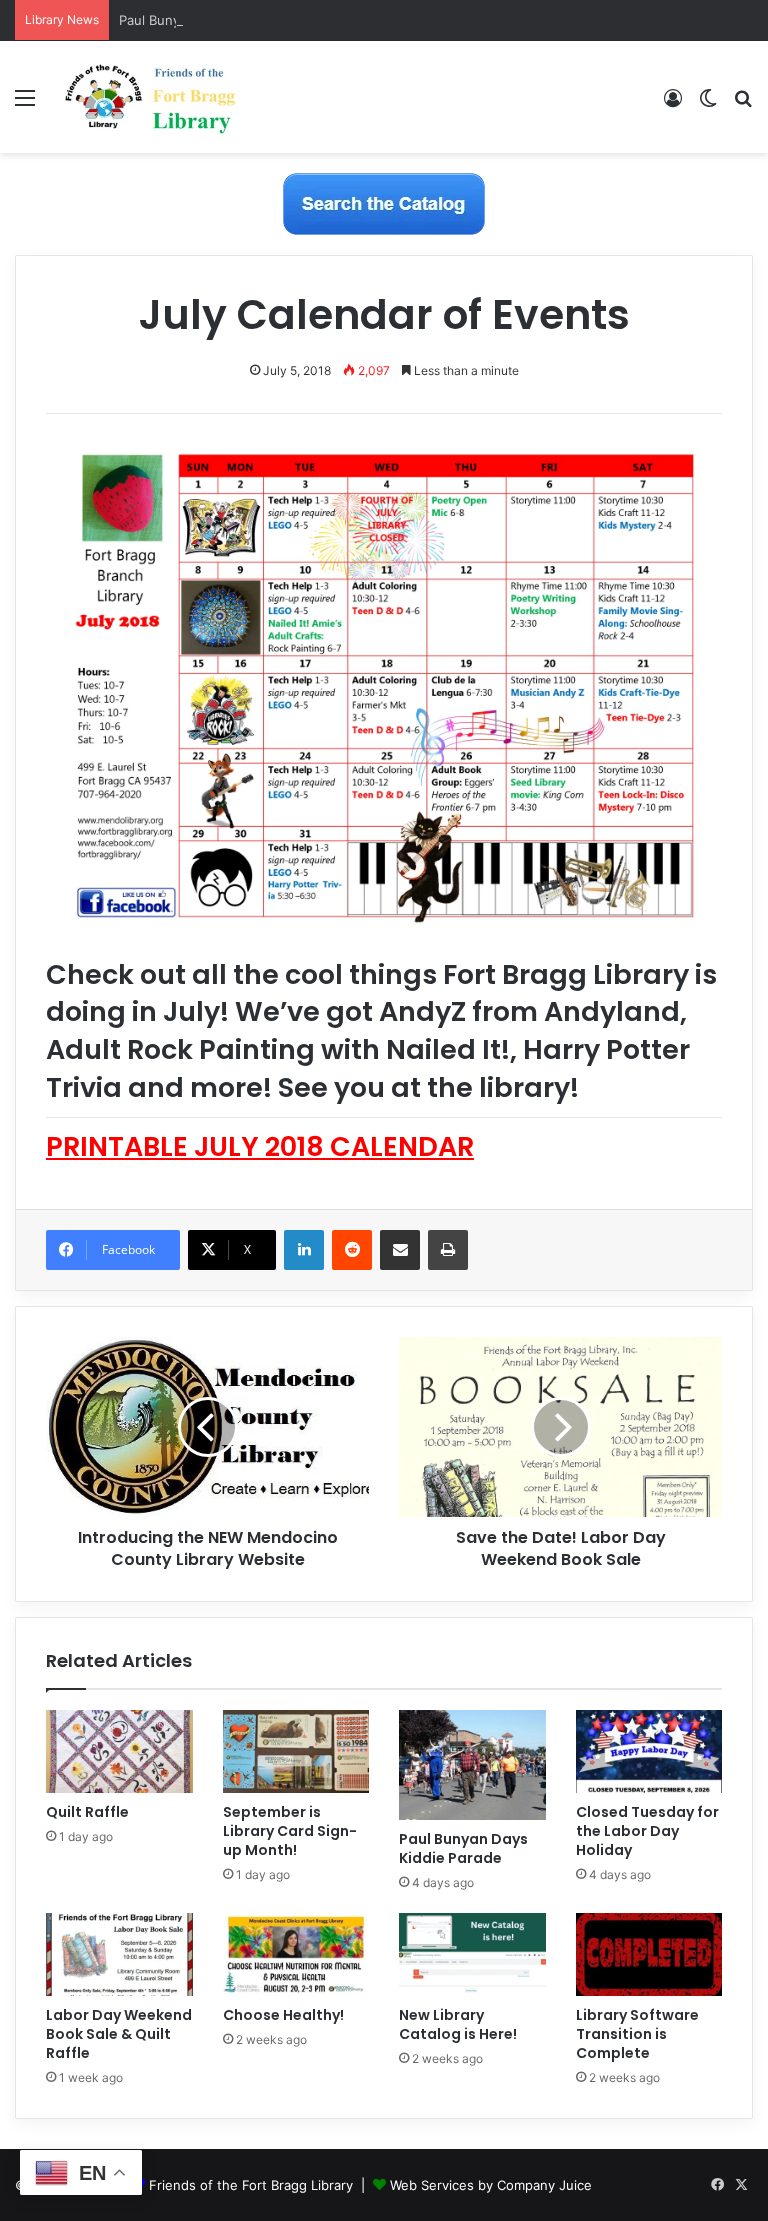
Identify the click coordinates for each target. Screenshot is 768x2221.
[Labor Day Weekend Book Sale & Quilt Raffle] (119, 1954)
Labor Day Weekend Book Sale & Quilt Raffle (119, 2034)
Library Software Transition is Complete (637, 2034)
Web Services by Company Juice (491, 2185)
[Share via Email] (400, 1250)
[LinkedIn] (304, 1250)
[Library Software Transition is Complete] (649, 1954)
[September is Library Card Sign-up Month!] (296, 1751)
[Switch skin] (708, 104)
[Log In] (673, 104)
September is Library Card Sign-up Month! (290, 1831)
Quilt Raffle (87, 1812)
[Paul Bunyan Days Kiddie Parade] (472, 1765)
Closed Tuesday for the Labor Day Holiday (647, 1831)
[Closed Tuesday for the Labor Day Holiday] (649, 1751)
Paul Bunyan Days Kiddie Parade (218, 20)
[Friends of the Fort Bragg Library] (150, 97)
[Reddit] (352, 1250)
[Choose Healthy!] (296, 1954)
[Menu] (25, 104)
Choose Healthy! (283, 2015)
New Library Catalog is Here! (458, 2024)
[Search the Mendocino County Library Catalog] (384, 203)
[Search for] (743, 104)
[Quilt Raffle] (119, 1751)
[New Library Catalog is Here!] (472, 1954)
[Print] (448, 1250)
